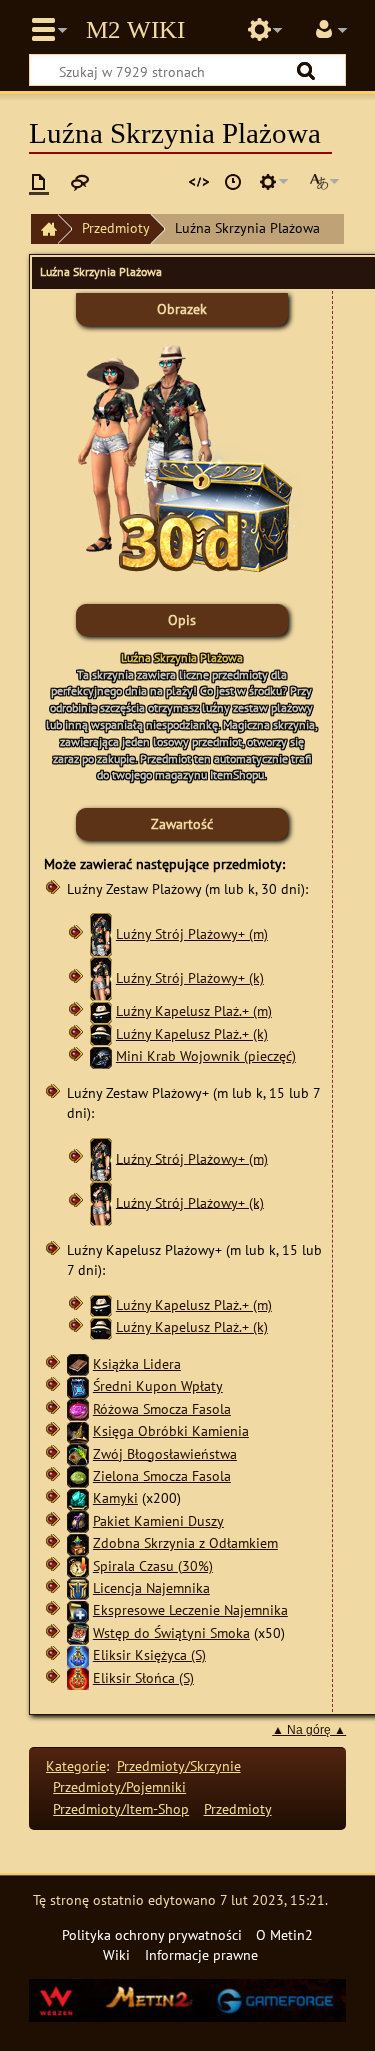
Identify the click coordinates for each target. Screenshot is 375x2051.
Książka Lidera (137, 1363)
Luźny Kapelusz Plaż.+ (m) (194, 1010)
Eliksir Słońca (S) (143, 1677)
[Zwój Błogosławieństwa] (78, 1453)
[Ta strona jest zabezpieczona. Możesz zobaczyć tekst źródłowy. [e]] (199, 182)
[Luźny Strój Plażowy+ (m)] (101, 933)
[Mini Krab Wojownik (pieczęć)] (101, 1055)
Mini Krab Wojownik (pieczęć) (206, 1055)
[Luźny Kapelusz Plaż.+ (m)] (101, 1010)
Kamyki (115, 1497)
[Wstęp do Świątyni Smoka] (78, 1632)
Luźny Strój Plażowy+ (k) (190, 977)
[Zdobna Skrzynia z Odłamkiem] (78, 1542)
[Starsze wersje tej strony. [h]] (233, 182)
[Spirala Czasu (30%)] (78, 1565)
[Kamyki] (78, 1497)
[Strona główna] (44, 229)
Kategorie (76, 1765)
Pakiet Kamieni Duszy (158, 1520)
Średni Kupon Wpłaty (158, 1385)
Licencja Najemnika (151, 1587)
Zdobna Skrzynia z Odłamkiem (185, 1542)
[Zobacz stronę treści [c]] (39, 182)
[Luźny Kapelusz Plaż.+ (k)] (101, 1033)
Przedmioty (116, 227)
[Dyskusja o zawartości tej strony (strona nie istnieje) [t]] (80, 182)
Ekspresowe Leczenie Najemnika (190, 1609)
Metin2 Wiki (135, 30)
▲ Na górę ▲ (309, 1730)
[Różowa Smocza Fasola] (78, 1408)
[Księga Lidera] (78, 1363)
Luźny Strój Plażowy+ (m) (192, 933)
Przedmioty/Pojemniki (119, 1786)
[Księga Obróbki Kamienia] (78, 1430)
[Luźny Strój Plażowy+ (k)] (101, 977)
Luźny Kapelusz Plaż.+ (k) (192, 1033)
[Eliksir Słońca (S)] (78, 1677)
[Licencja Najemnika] (78, 1587)
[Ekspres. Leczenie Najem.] (78, 1609)
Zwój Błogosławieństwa (165, 1453)
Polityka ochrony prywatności (152, 1934)
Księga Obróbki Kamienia (171, 1430)
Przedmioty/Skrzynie (179, 1765)
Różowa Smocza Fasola (162, 1408)
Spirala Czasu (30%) (153, 1565)
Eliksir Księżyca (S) (149, 1654)
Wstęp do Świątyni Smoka (171, 1632)
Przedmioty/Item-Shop (121, 1808)
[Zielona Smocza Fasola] (78, 1475)
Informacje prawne (201, 1954)
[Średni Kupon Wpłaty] (78, 1385)
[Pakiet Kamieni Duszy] (78, 1519)
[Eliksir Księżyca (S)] (78, 1654)
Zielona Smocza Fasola (162, 1475)
